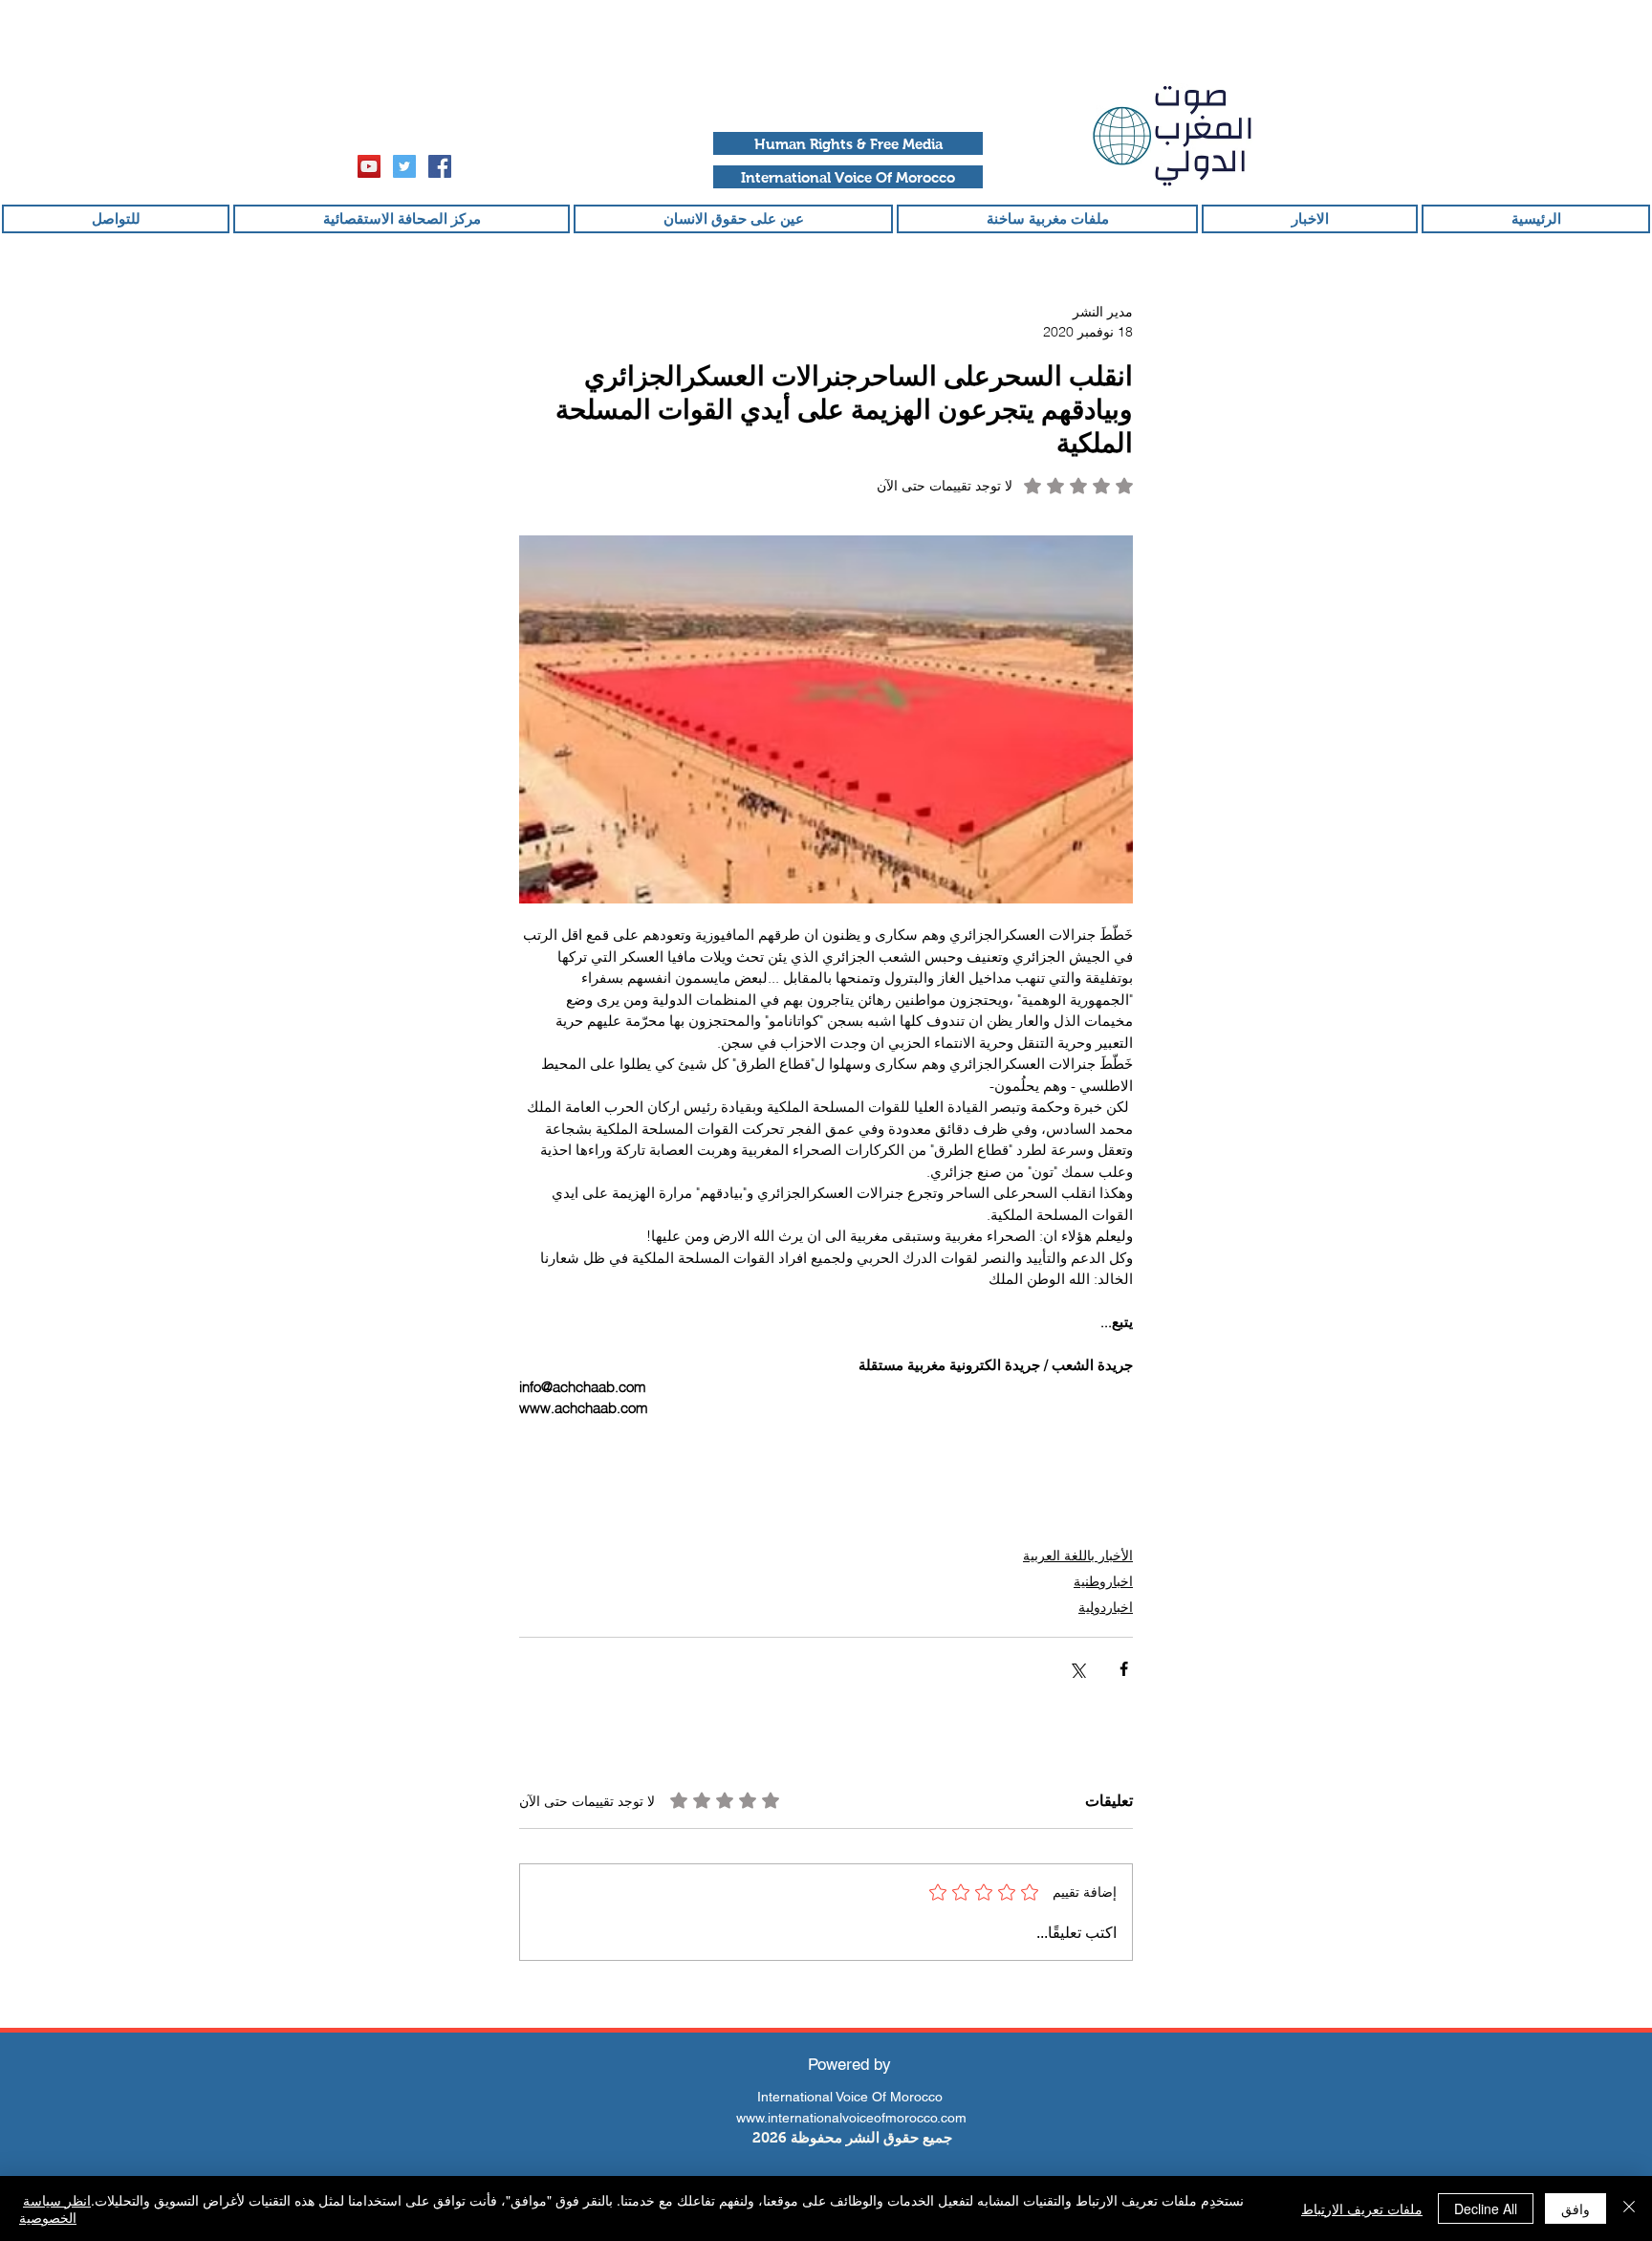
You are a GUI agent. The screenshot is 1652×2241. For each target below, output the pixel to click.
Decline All (1486, 2208)
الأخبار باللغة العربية (1078, 1556)
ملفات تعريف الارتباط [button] (1362, 2208)
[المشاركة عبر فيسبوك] (1124, 1669)
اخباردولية (1106, 1607)
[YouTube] (369, 166)
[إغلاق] (1629, 2208)
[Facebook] (440, 166)
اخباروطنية (1103, 1581)
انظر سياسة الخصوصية (55, 2208)
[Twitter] (404, 166)
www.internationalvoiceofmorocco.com (851, 2118)
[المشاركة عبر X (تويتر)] (1077, 1669)
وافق (1576, 2208)
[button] (848, 143)
